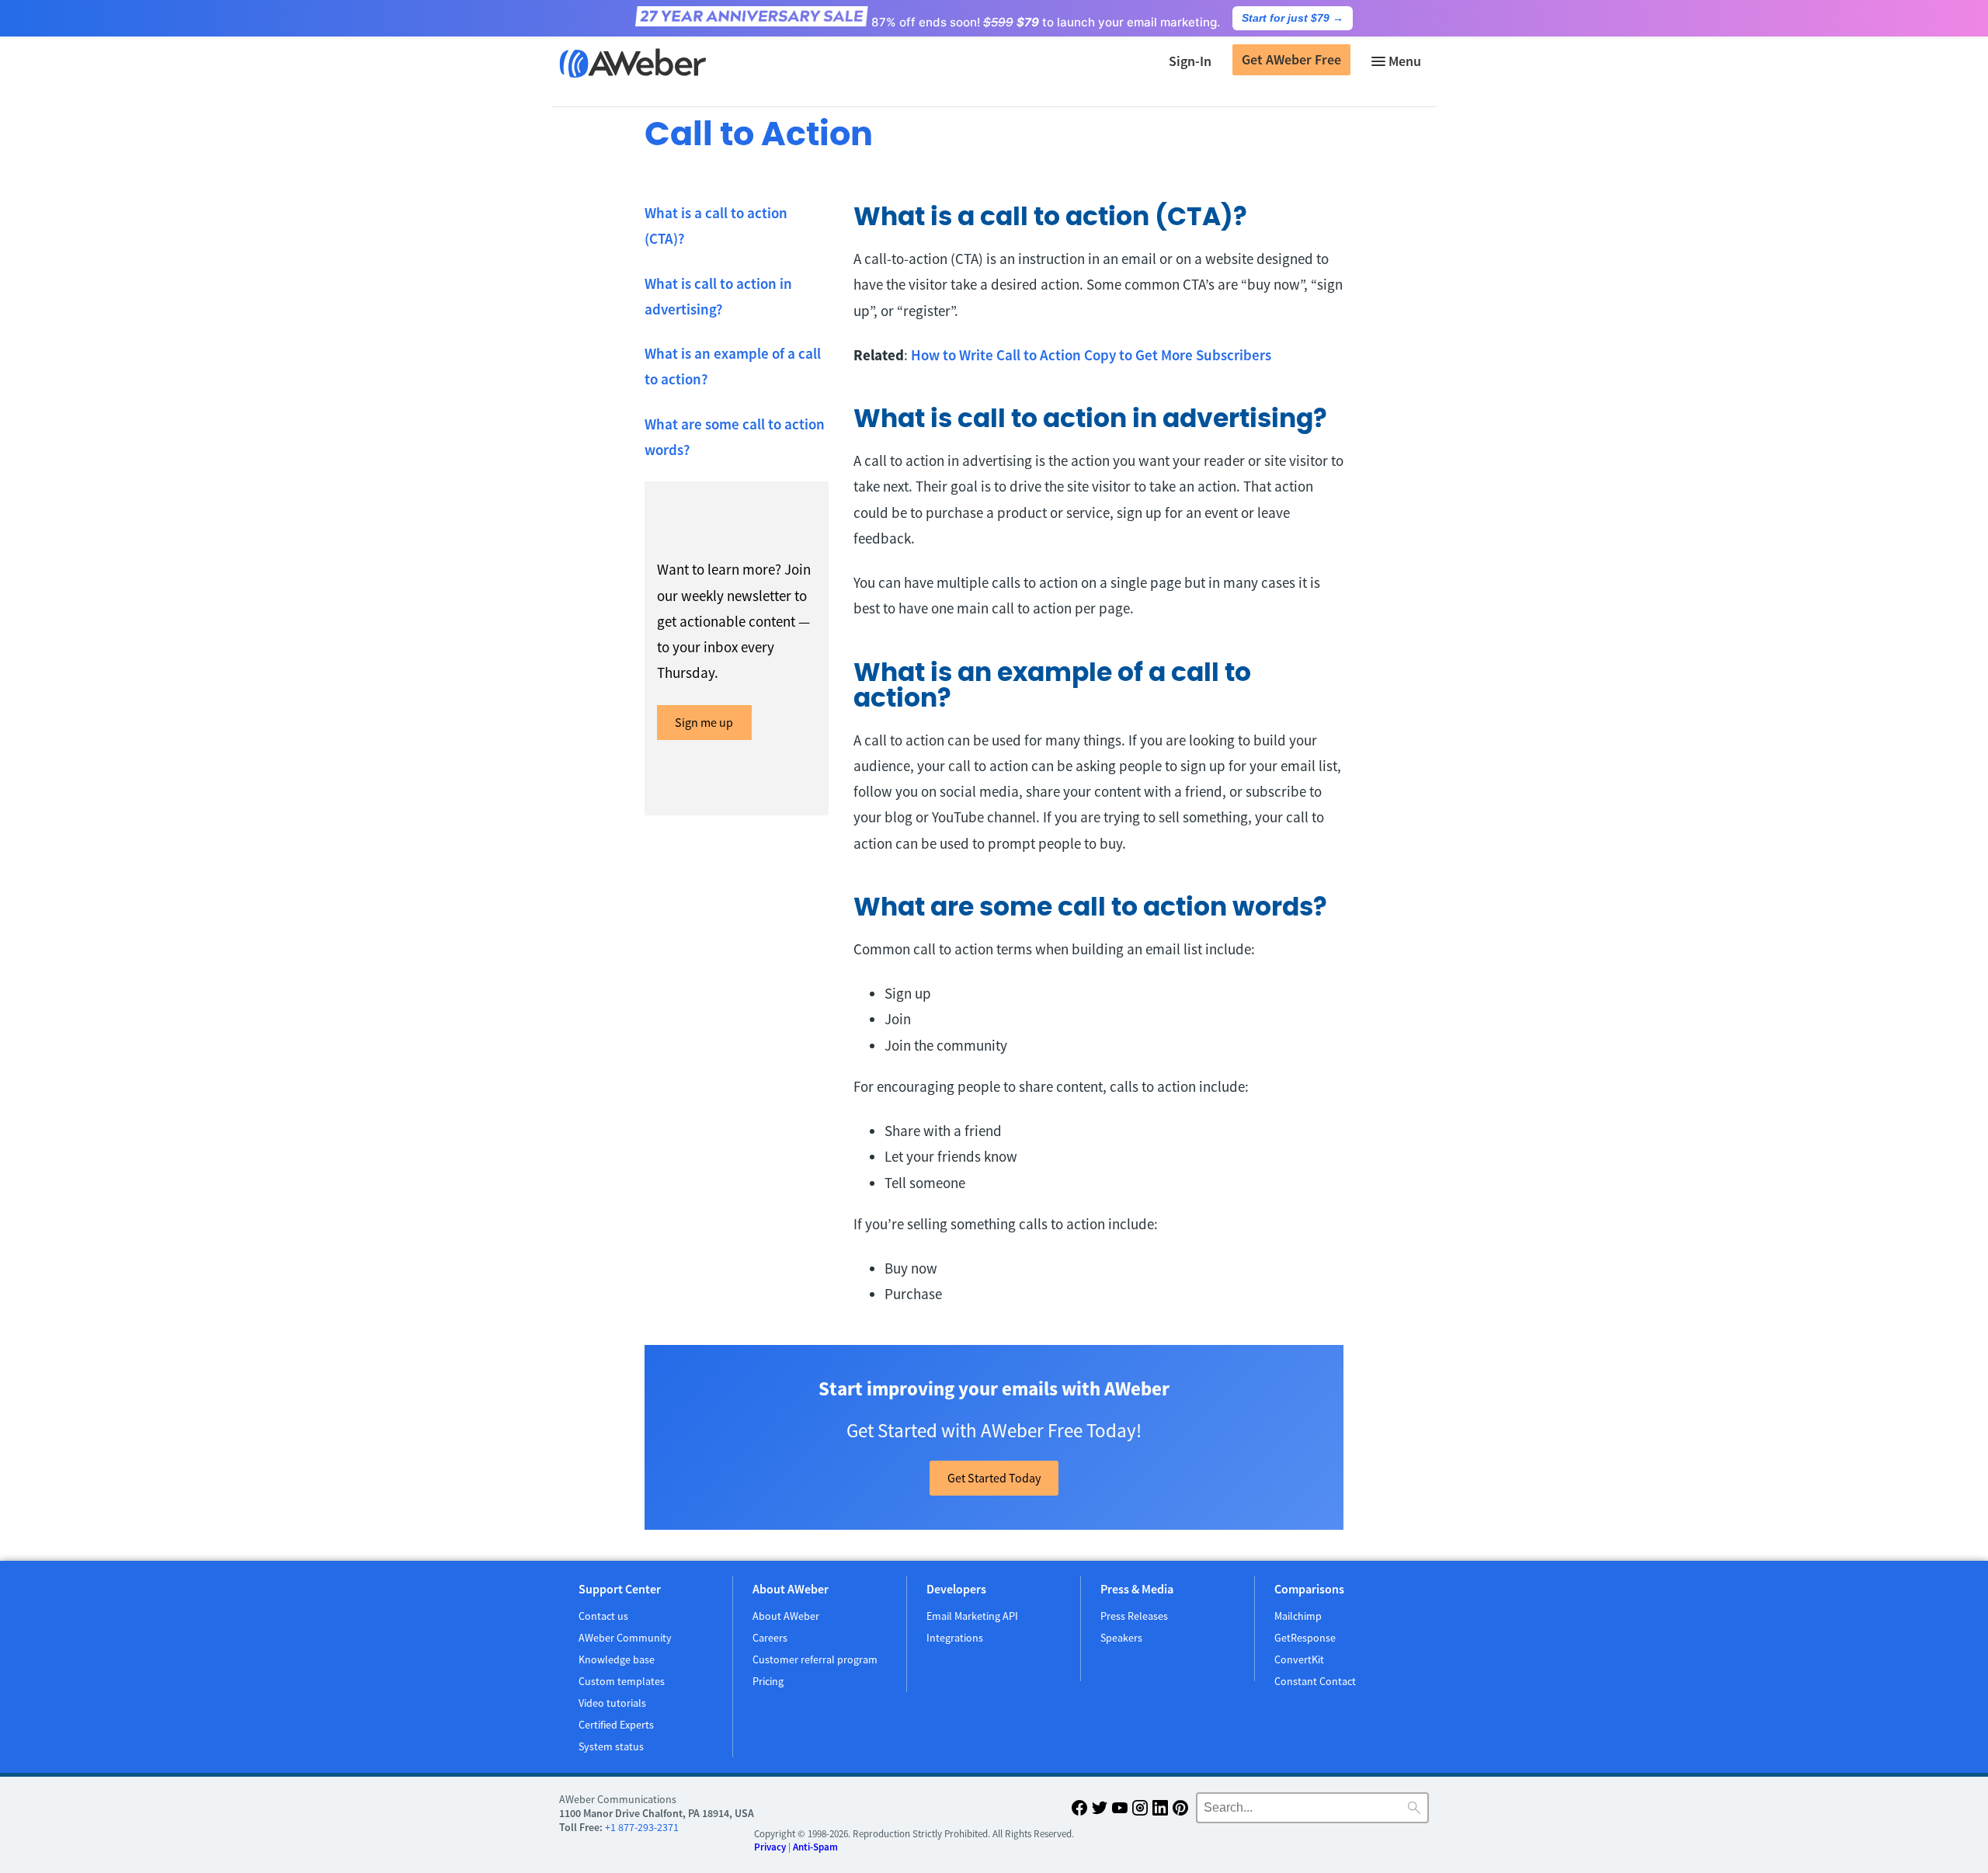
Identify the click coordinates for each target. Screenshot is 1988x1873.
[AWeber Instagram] (1140, 1810)
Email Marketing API (972, 1616)
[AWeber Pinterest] (1180, 1810)
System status (611, 1746)
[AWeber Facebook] (1079, 1810)
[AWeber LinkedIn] (1160, 1810)
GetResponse (1305, 1638)
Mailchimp (1298, 1616)
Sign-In (1190, 61)
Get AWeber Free (1291, 59)
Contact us (603, 1616)
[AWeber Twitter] (1100, 1810)
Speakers (1121, 1638)
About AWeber (786, 1616)
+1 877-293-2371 (642, 1827)
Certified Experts (616, 1725)
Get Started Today (994, 1478)
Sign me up (704, 722)
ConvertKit (1299, 1659)
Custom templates (622, 1681)
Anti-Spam (815, 1847)
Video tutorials (612, 1703)
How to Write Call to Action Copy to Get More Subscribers (1091, 355)
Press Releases (1134, 1616)
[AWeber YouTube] (1120, 1810)
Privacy (770, 1847)
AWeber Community (625, 1638)
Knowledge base (617, 1659)
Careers (770, 1638)
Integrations (955, 1638)
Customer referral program (815, 1659)
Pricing (768, 1681)
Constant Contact (1315, 1681)
